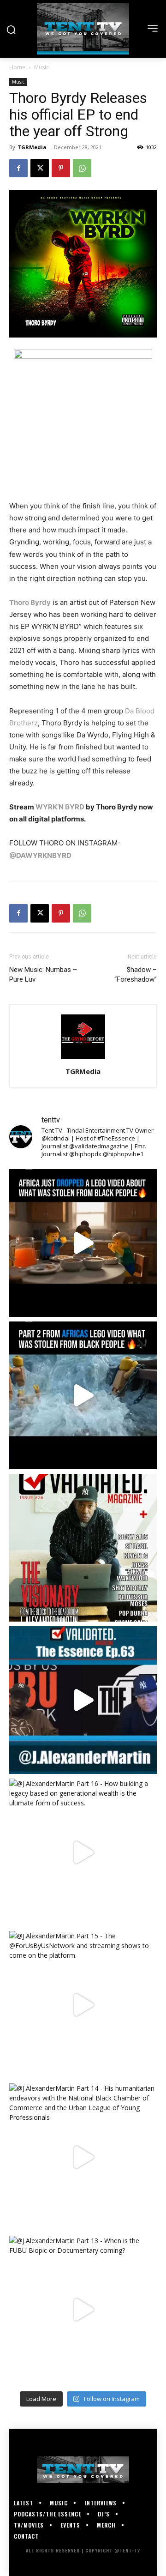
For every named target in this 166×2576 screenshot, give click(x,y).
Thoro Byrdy (30, 602)
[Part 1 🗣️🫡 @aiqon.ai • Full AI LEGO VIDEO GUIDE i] (83, 1243)
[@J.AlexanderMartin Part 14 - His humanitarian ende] (83, 2157)
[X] (40, 168)
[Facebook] (18, 168)
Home (17, 67)
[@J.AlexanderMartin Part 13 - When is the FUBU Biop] (83, 2310)
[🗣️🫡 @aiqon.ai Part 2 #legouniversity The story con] (83, 1395)
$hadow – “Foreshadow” (136, 974)
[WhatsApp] (82, 168)
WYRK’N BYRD (60, 807)
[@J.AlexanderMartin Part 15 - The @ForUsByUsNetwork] (83, 2005)
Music (41, 67)
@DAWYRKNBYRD (40, 855)
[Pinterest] (61, 168)
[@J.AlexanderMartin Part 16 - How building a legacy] (83, 1852)
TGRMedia (32, 147)
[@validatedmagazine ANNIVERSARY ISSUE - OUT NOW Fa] (83, 1548)
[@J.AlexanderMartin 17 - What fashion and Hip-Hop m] (83, 1700)
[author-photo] (83, 1059)
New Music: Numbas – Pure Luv (43, 974)
